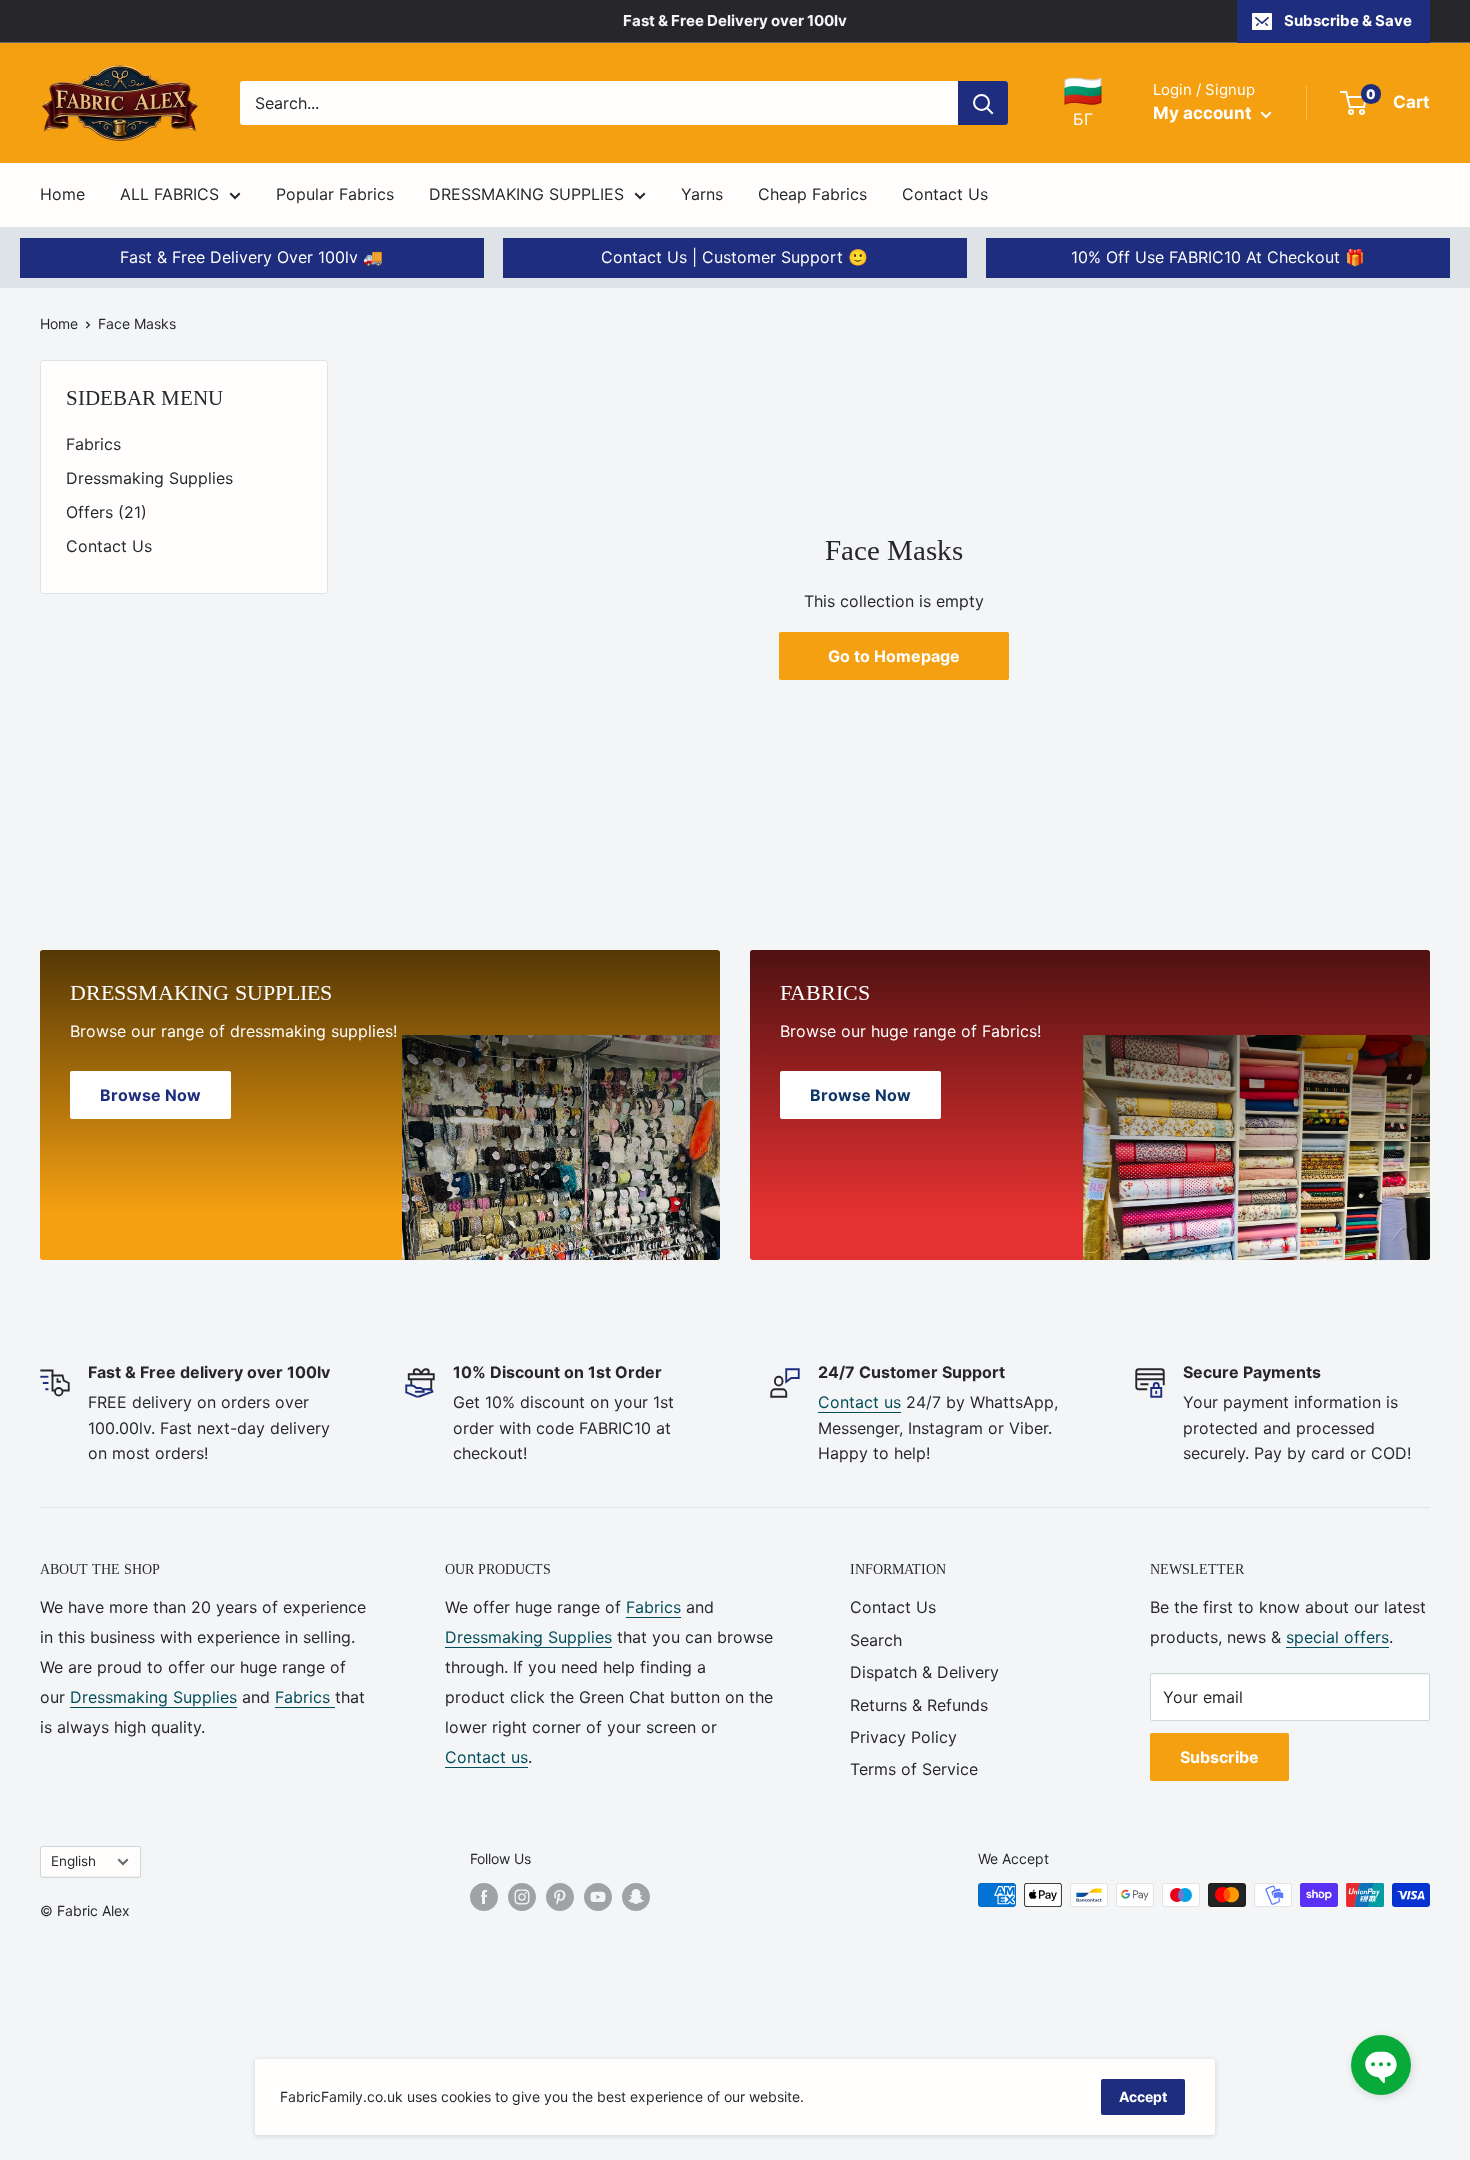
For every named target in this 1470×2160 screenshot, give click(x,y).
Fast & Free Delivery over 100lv (735, 20)
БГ (1083, 102)
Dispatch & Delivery (924, 1672)
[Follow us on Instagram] (522, 1897)
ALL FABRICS (169, 194)
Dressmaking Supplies (149, 478)
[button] (1381, 2065)
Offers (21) (106, 512)
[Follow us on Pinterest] (560, 1897)
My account (1204, 113)
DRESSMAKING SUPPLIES (526, 194)
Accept (1143, 2096)
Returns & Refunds (919, 1705)
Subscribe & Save (1348, 20)
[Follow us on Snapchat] (636, 1897)
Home (62, 194)
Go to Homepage (894, 656)
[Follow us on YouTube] (598, 1897)
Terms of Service (914, 1769)
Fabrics (93, 444)
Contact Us (945, 194)
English (73, 1861)
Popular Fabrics (335, 194)
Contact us (859, 1402)
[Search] (983, 103)
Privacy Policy (903, 1737)
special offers (1337, 1637)
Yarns (702, 194)
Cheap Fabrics (812, 194)
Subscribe (1219, 1757)
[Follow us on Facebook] (484, 1897)
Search (876, 1640)
